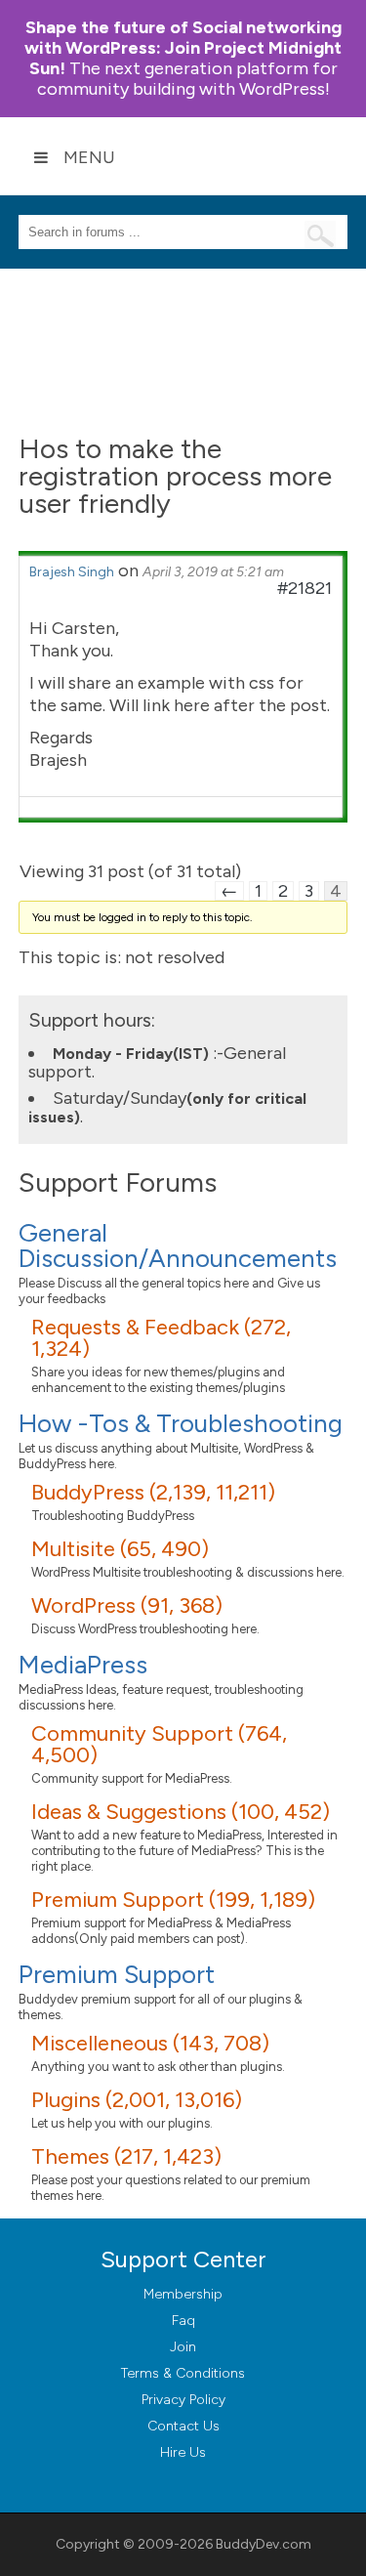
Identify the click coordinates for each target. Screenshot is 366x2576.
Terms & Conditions (183, 2373)
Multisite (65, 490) (120, 1549)
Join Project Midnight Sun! (183, 48)
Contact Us (183, 2426)
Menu (89, 157)
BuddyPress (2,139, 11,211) (153, 1492)
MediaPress (83, 1665)
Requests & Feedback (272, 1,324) (161, 1338)
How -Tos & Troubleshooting (181, 1423)
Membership (183, 2294)
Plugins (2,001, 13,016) (137, 2100)
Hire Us (183, 2452)
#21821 (305, 588)
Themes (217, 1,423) (126, 2156)
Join (183, 2347)
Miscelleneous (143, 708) (150, 2043)
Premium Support (117, 1974)
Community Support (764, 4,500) (159, 1744)
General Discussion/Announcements (178, 1246)
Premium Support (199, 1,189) (173, 1900)
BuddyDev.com (264, 2544)
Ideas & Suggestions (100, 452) (181, 1812)
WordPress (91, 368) (127, 1605)
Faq (183, 2321)
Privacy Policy (183, 2400)
